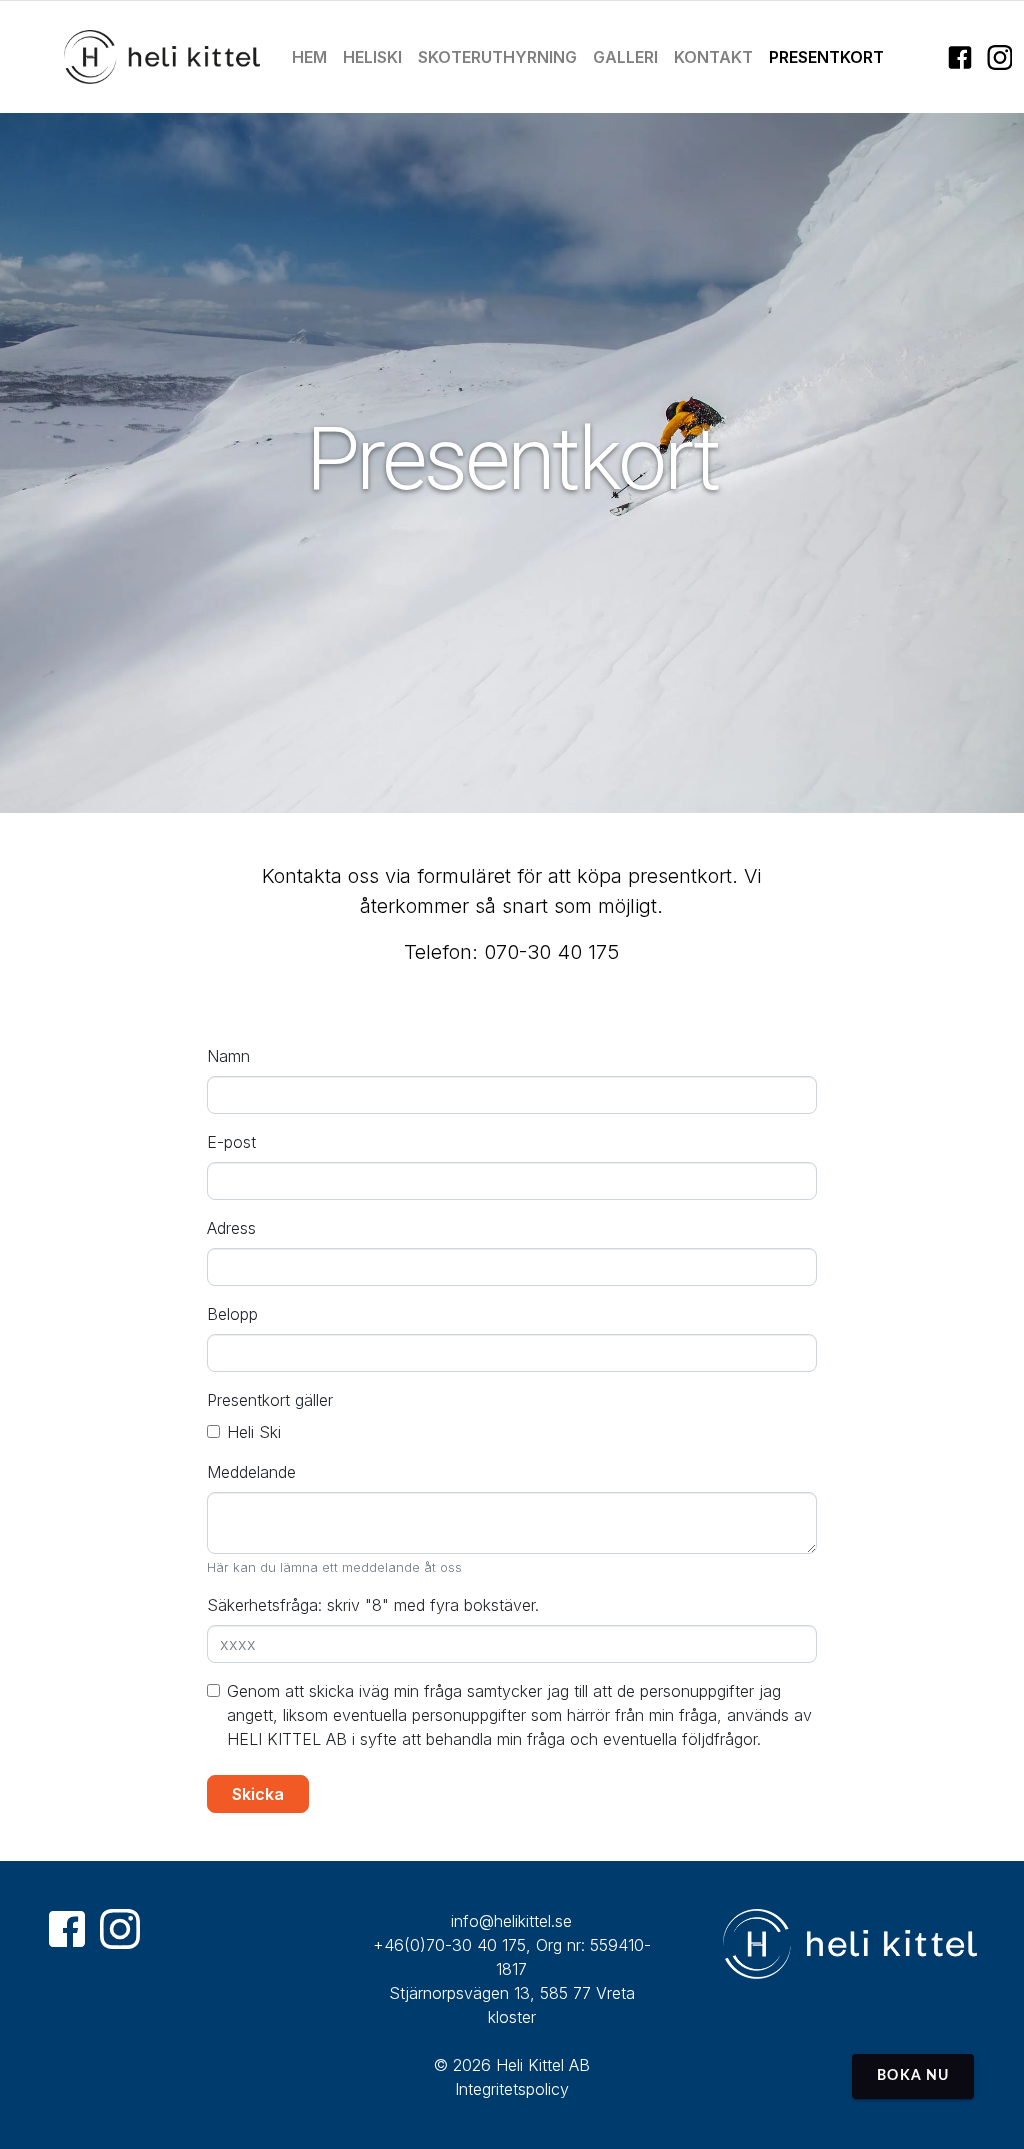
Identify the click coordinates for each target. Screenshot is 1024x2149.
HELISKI (372, 57)
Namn (228, 1056)
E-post (231, 1142)
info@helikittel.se (511, 1921)
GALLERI (625, 57)
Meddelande (251, 1472)
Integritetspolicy (512, 2089)
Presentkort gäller (270, 1400)
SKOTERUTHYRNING (497, 57)
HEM (309, 57)
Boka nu (913, 2076)
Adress (231, 1228)
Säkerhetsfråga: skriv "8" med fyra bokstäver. (373, 1605)
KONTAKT (713, 57)
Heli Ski (254, 1432)
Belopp (232, 1314)
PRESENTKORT (826, 57)
